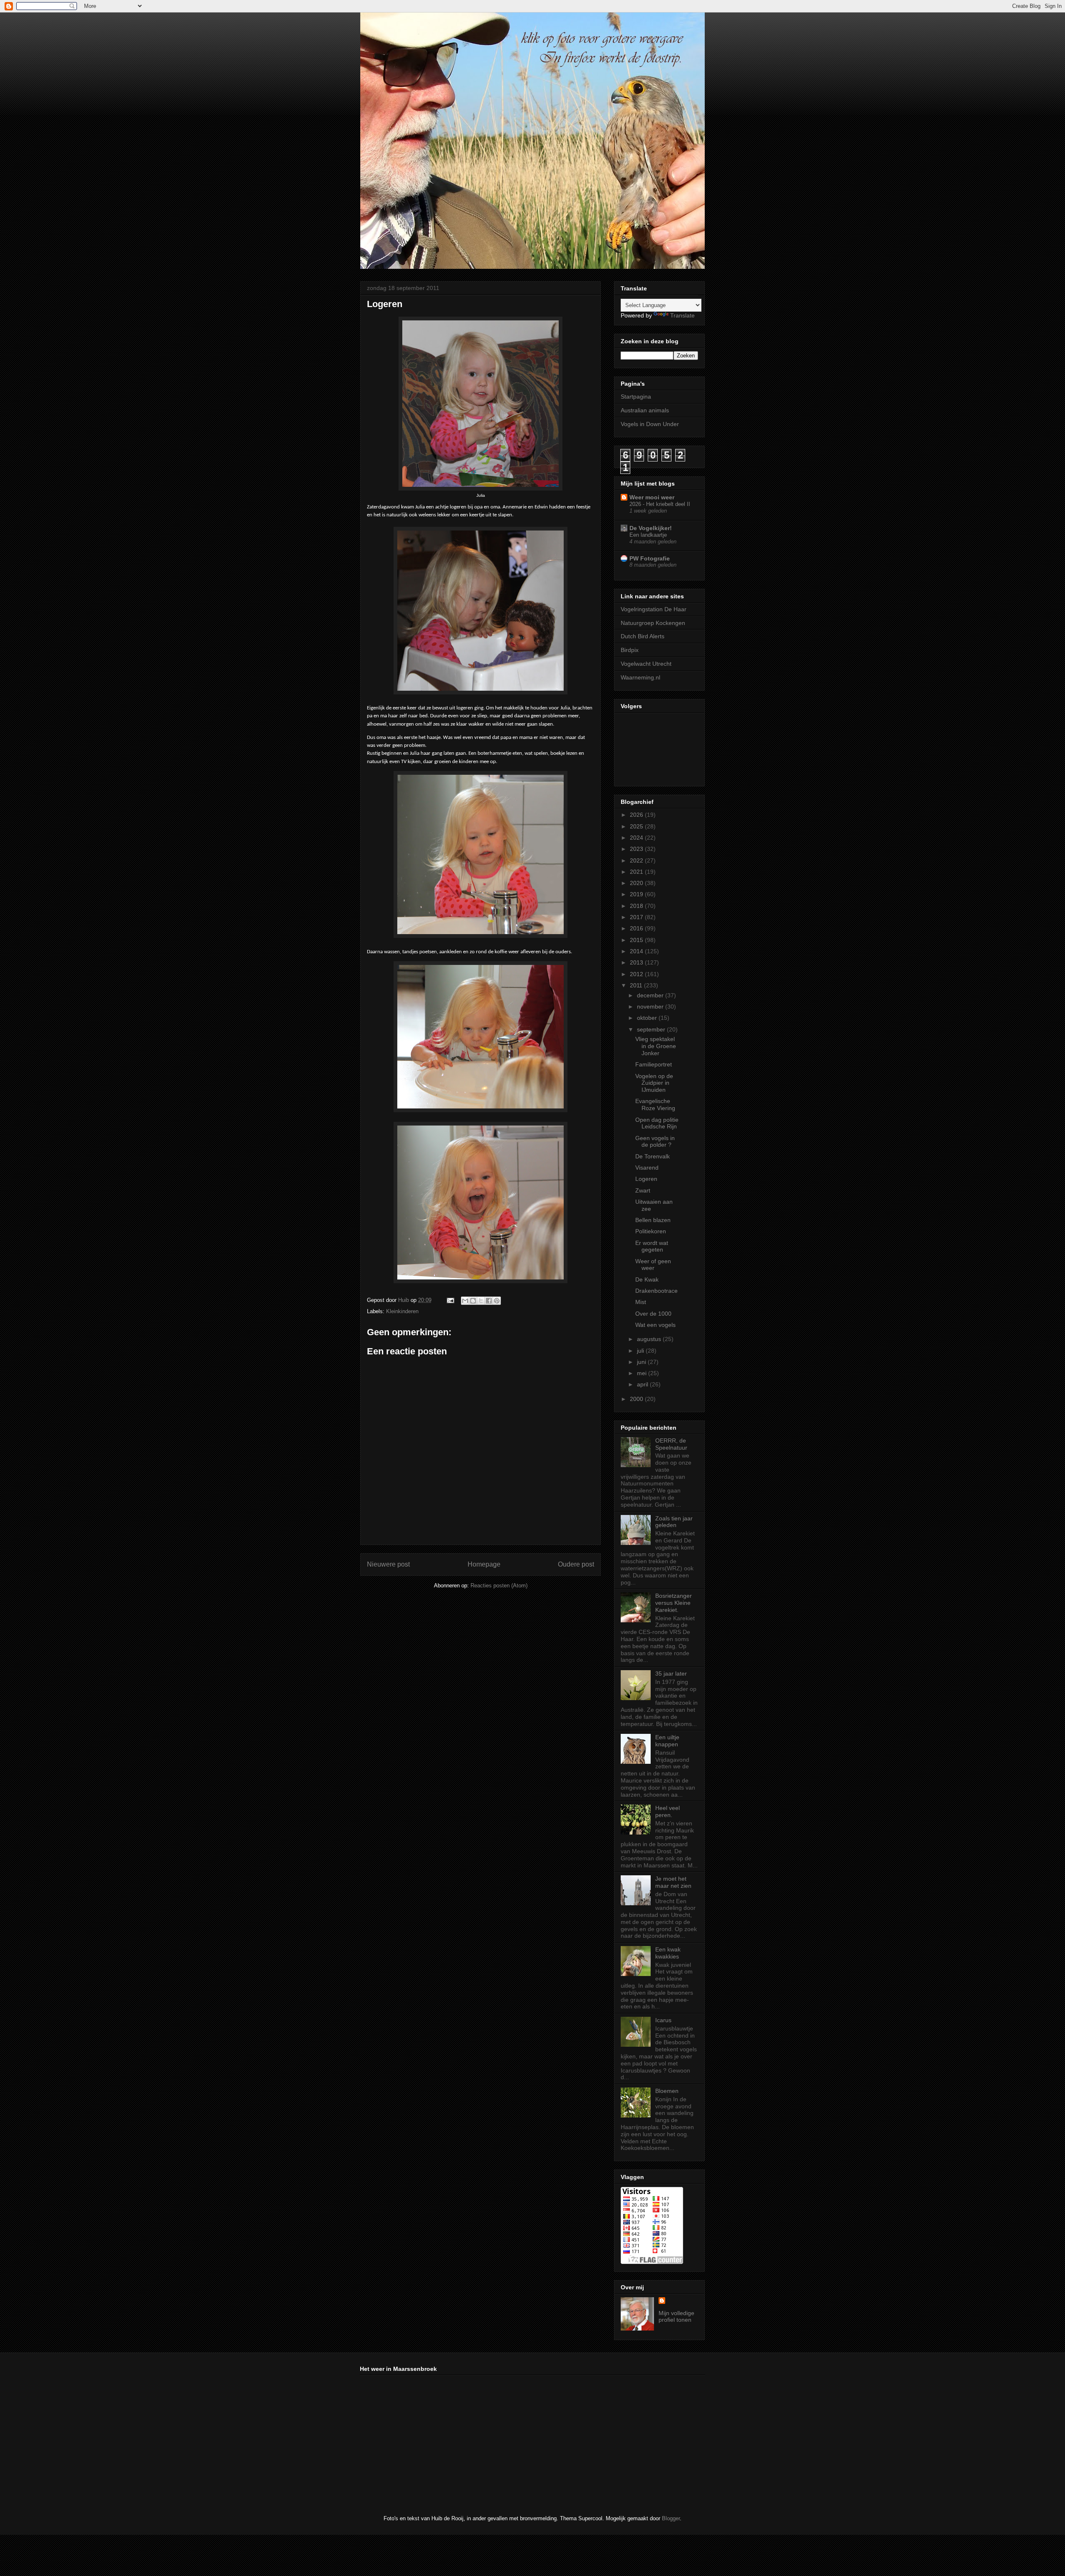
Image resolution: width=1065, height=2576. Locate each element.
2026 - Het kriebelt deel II (660, 504)
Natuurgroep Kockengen (653, 623)
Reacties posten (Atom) (499, 1586)
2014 (637, 951)
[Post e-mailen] (450, 1300)
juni (642, 1362)
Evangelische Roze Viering (655, 1105)
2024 (637, 838)
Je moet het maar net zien (673, 1882)
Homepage (484, 1564)
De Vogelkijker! (651, 528)
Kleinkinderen (402, 1311)
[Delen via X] (481, 1301)
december (651, 995)
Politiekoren (651, 1231)
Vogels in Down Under (650, 424)
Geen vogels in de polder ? (655, 1142)
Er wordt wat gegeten (652, 1246)
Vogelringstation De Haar (654, 609)
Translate (682, 315)
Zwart (643, 1190)
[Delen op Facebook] (489, 1301)
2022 (637, 860)
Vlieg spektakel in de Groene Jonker (656, 1046)
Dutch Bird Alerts (643, 636)
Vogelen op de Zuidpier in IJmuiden (654, 1083)
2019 (637, 894)
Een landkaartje (648, 535)
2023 (637, 849)
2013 (637, 962)
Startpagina (636, 397)
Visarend (647, 1168)
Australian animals (645, 410)
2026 (637, 815)
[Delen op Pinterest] (497, 1301)
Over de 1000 (653, 1314)
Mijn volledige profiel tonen (676, 2316)
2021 (637, 872)
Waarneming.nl (640, 677)
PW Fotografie (650, 558)
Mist (641, 1302)
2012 (637, 974)
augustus (650, 1339)
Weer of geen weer (653, 1265)
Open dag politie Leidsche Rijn (657, 1123)
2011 (637, 985)
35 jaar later (671, 1674)
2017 (637, 917)
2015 (637, 940)
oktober (648, 1018)
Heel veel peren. (667, 1811)
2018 (637, 906)
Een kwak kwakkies (668, 1953)
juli (641, 1351)
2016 (637, 928)
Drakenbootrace (656, 1291)
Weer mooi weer (652, 497)
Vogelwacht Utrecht (646, 664)
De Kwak (647, 1279)
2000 (637, 1399)
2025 (637, 826)
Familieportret (654, 1064)
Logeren (646, 1179)
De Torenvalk (653, 1156)
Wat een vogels (655, 1325)
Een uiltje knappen (667, 1741)
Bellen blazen (653, 1220)
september (652, 1029)
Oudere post (576, 1564)
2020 (637, 883)
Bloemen (667, 2091)
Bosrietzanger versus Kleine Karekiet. (674, 1603)
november (651, 1007)
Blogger (671, 2518)
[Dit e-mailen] (465, 1301)
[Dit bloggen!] (473, 1301)
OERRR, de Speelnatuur (671, 1444)
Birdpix (630, 650)
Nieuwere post (388, 1564)
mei (643, 1373)
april (643, 1384)
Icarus (663, 2020)
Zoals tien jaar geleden (674, 1522)
